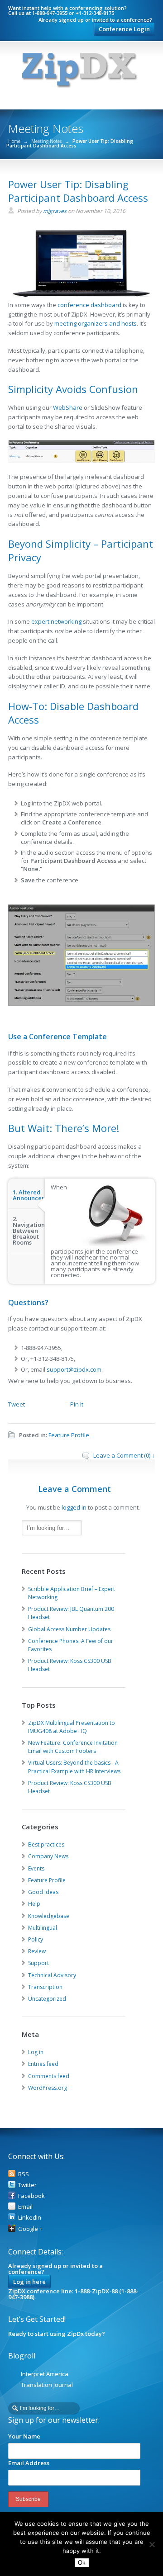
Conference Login (124, 29)
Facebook (31, 2196)
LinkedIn (30, 2217)
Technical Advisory (52, 1975)
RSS (24, 2174)
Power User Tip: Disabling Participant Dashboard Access (78, 191)
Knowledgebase (49, 1916)
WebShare (68, 407)
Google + (30, 2229)
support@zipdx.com (74, 1369)
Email (25, 2207)
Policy (36, 1939)
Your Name (24, 2436)
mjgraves (55, 211)
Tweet (17, 1404)
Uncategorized (47, 1999)
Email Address (29, 2463)
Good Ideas (43, 1892)
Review (37, 1951)
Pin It (77, 1404)
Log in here (29, 2282)
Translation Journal (47, 2385)
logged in (74, 1507)
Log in (36, 2052)
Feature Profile (69, 1435)
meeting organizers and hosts (96, 323)
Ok (82, 2563)
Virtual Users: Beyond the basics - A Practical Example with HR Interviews (74, 1767)
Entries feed (43, 2064)
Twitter (27, 2185)
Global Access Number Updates (69, 1629)
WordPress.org (48, 2088)
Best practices (46, 1844)
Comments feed (49, 2076)
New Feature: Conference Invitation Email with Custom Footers (73, 1747)
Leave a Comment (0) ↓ (124, 1455)
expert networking (56, 621)
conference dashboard (89, 305)
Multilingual (43, 1928)
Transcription (45, 1987)
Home (14, 141)
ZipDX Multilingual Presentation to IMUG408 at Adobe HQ (72, 1727)
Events (36, 1868)
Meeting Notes (46, 141)
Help (34, 1904)
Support (38, 1963)
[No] (152, 2544)
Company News (48, 1856)
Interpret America (45, 2374)
